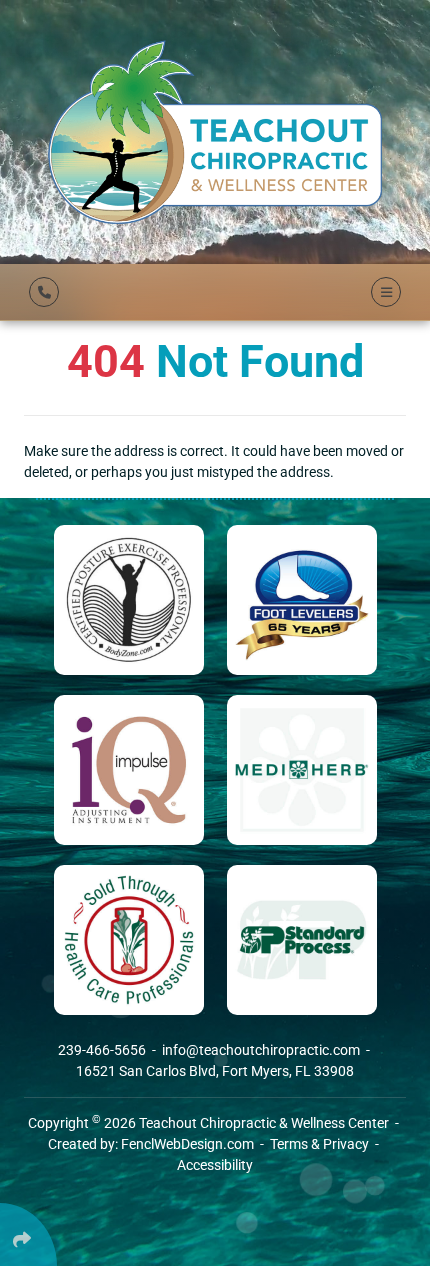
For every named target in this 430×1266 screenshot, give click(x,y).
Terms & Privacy (319, 1144)
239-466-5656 (103, 1050)
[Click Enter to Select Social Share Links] (28, 1234)
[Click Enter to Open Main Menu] (383, 292)
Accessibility (215, 1165)
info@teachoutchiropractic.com (262, 1050)
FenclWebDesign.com (187, 1144)
